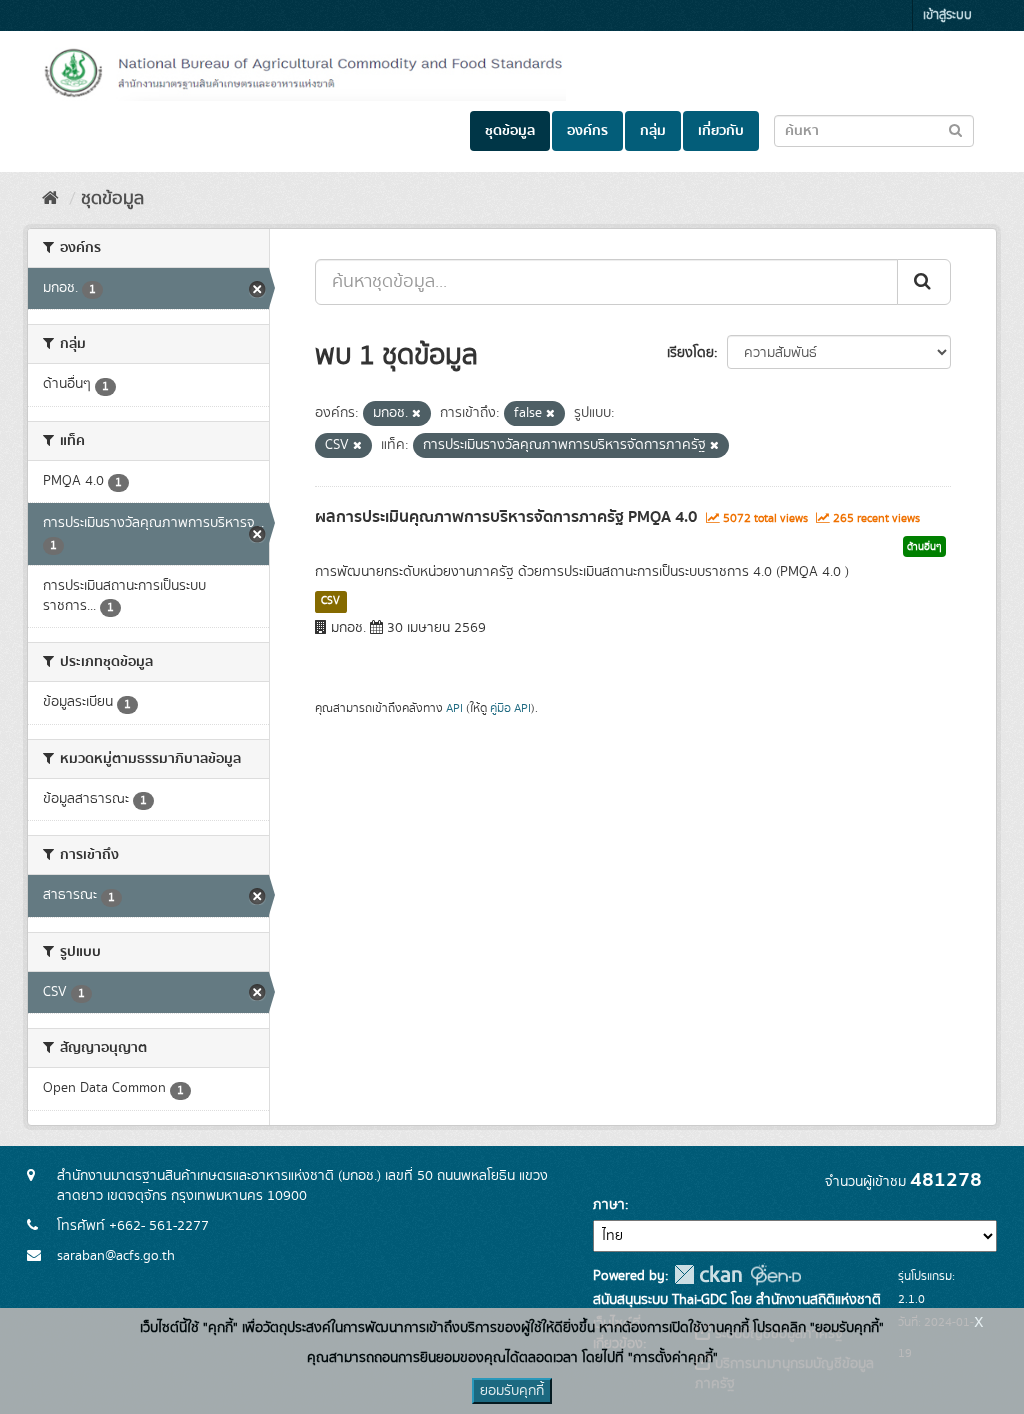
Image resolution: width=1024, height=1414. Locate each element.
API (454, 708)
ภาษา (609, 1205)
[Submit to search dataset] (955, 129)
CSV (330, 601)
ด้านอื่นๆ (924, 547)
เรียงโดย (690, 353)
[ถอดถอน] (416, 414)
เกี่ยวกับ (721, 131)
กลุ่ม (653, 131)
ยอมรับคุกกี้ (512, 1391)
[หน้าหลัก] (50, 199)
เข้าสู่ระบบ (947, 15)
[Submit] (924, 282)
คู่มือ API (510, 708)
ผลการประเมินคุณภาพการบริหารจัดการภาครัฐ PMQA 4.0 (506, 517)
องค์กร (587, 131)
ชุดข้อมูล (510, 131)
